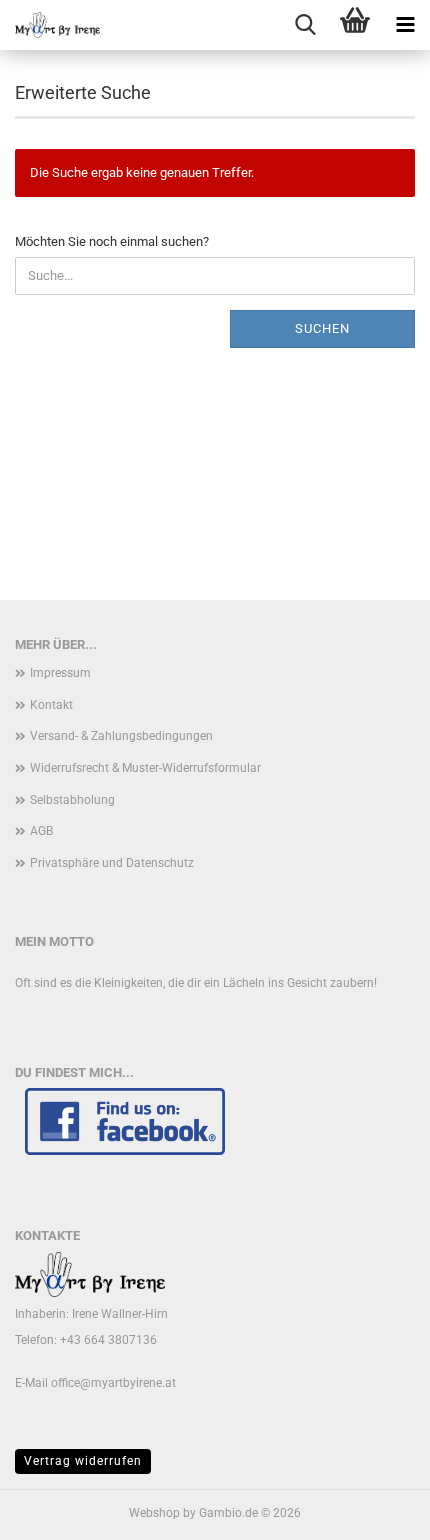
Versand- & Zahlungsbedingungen (121, 736)
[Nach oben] (375, 1510)
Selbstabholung (72, 800)
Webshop (154, 1513)
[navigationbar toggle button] (405, 25)
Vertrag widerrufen (83, 1461)
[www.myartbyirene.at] (50, 25)
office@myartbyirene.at (113, 1383)
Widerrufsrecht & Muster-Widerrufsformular (145, 768)
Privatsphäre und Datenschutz (112, 863)
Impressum (60, 673)
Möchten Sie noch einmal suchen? (112, 241)
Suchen (322, 328)
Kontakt (51, 705)
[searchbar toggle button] (305, 25)
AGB (41, 831)
